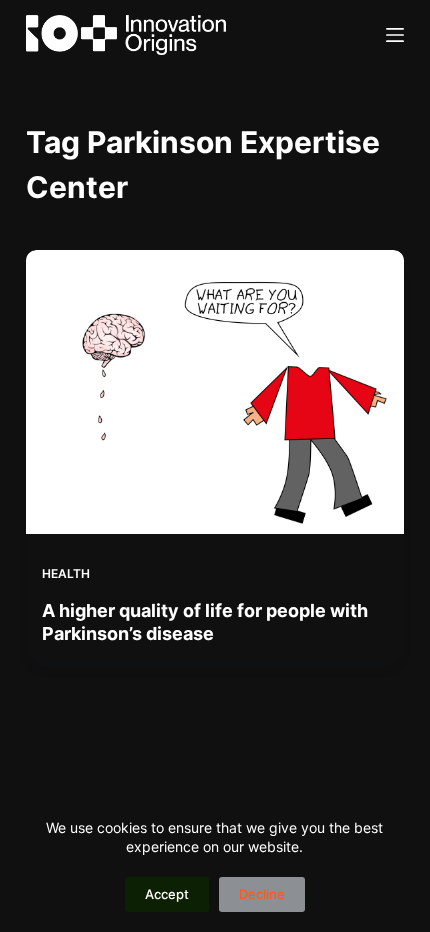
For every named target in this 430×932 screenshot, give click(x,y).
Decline (262, 894)
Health (66, 573)
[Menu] (395, 35)
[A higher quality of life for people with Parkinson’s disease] (215, 392)
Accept (167, 894)
